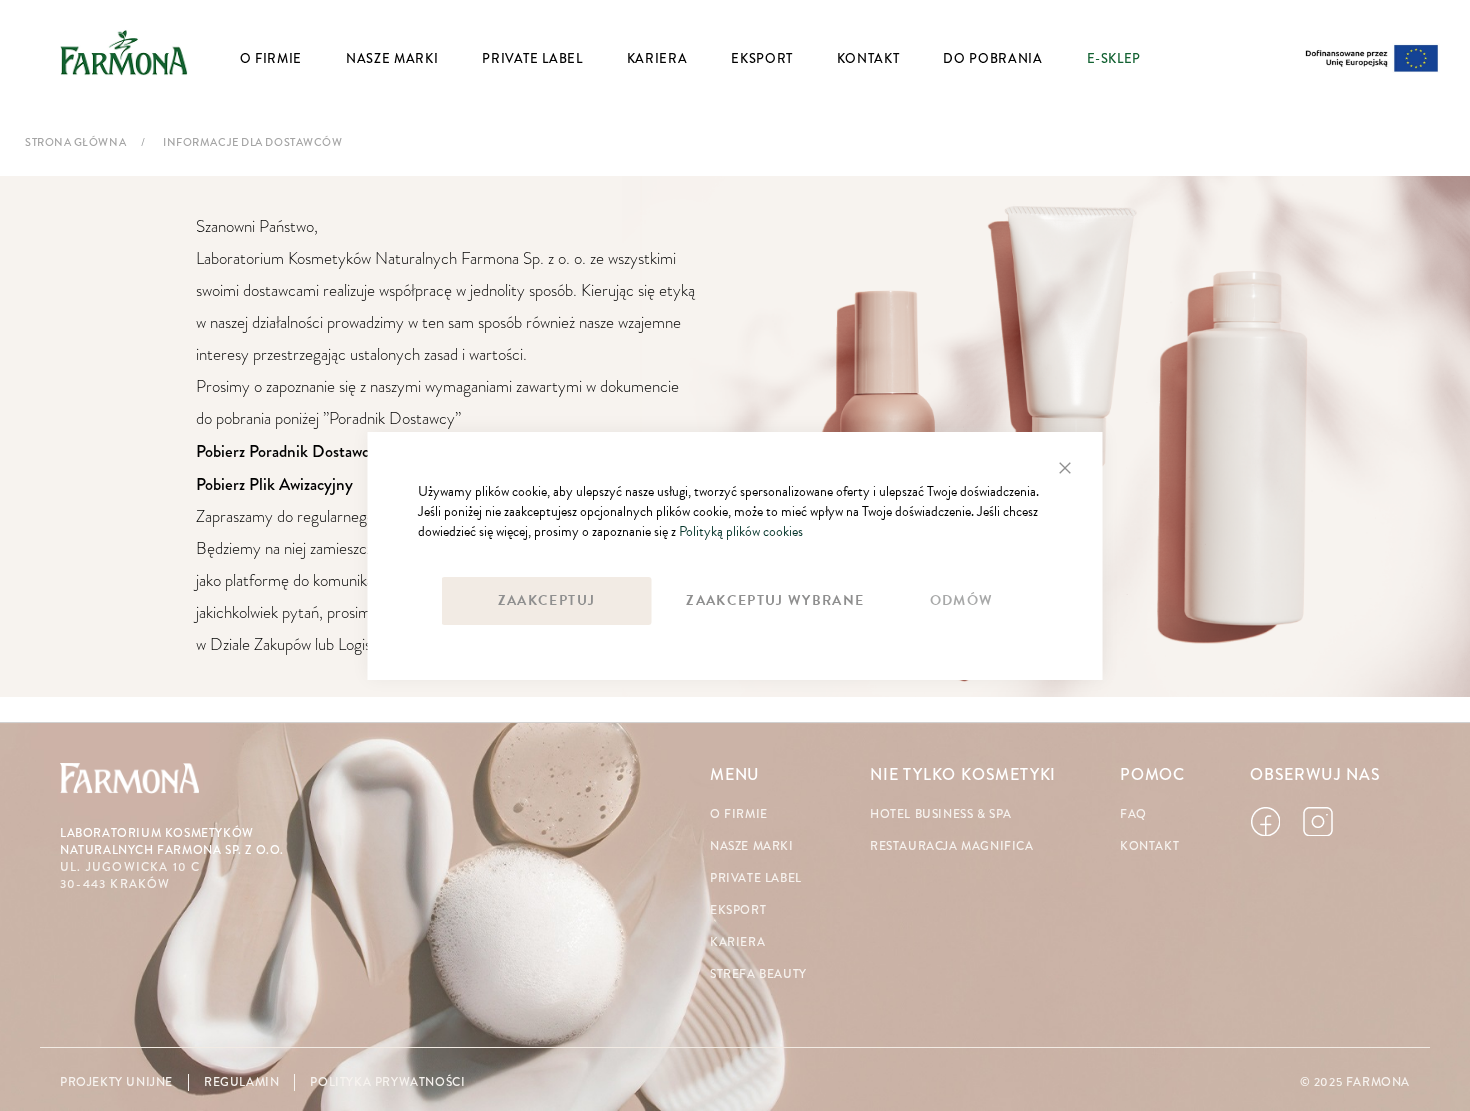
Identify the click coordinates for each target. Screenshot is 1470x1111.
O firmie (739, 814)
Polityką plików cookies (741, 531)
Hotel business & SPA (941, 814)
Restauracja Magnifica (952, 846)
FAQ (1133, 814)
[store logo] (124, 52)
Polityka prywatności (387, 1082)
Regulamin (241, 1082)
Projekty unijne (116, 1082)
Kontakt (1149, 846)
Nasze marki (752, 846)
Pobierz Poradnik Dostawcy (286, 451)
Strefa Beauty (758, 974)
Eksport (738, 910)
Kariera (737, 942)
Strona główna (75, 142)
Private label (756, 878)
